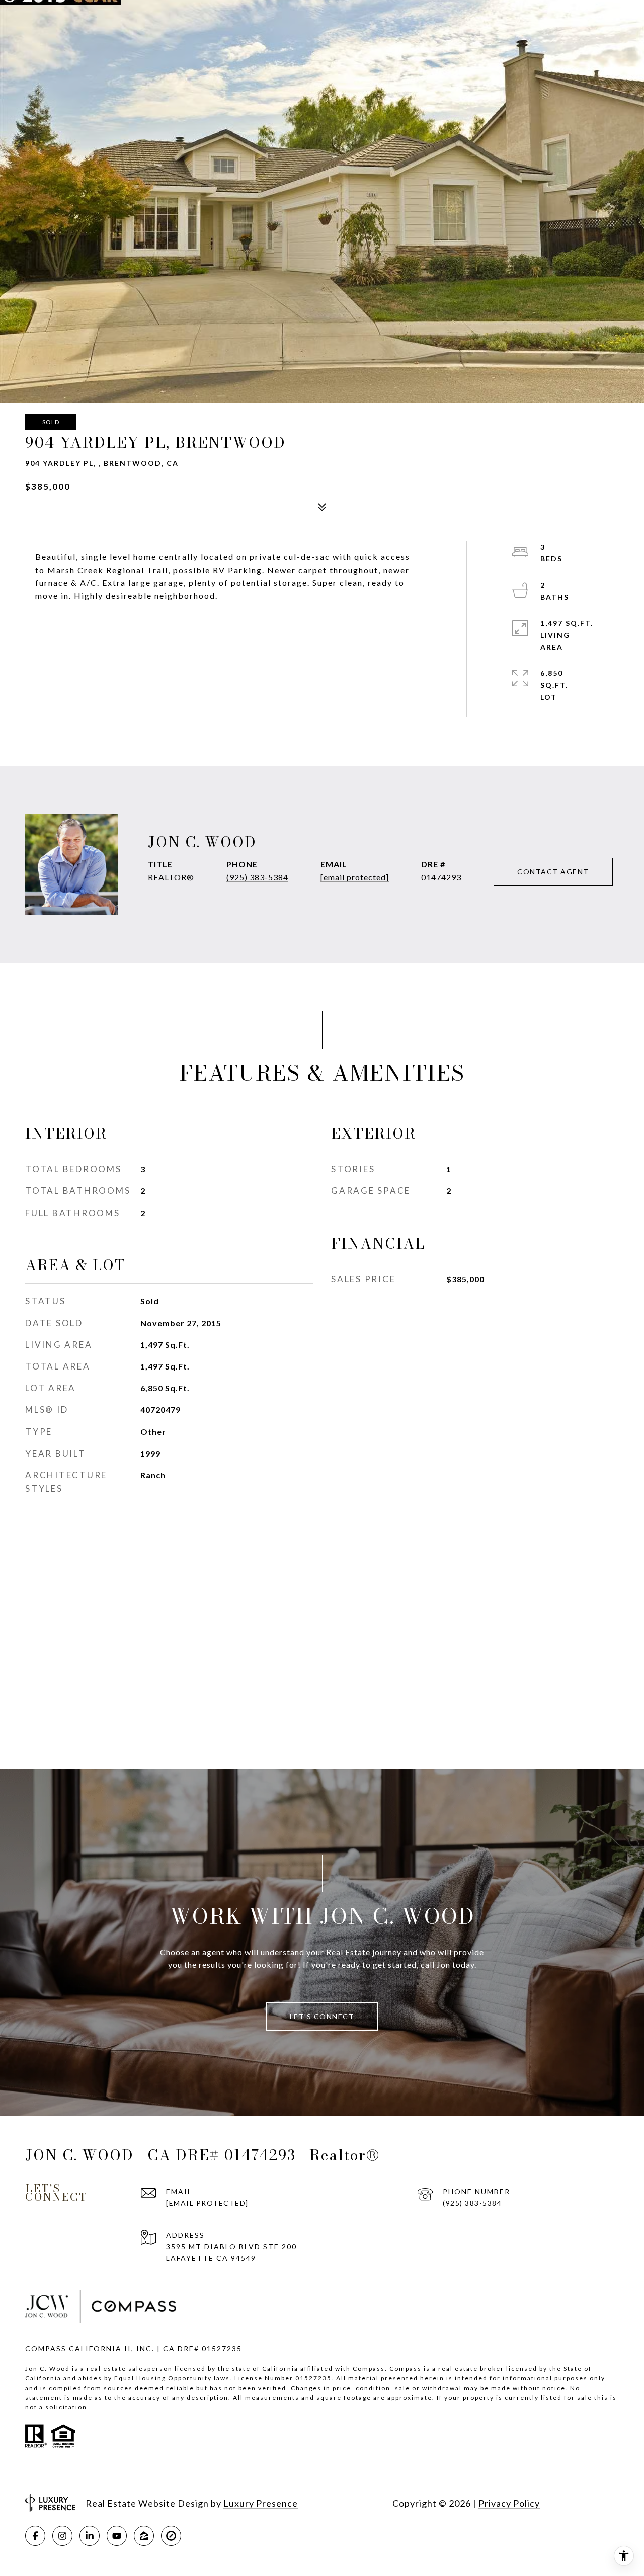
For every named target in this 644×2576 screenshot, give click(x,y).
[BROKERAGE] (171, 2536)
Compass (406, 2368)
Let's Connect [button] (322, 2016)
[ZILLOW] (144, 2536)
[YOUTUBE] (117, 2536)
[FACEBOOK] (35, 2536)
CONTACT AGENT (553, 872)
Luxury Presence (261, 2503)
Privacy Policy (509, 2503)
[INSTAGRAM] (62, 2536)
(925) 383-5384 (257, 877)
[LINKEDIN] (90, 2536)
